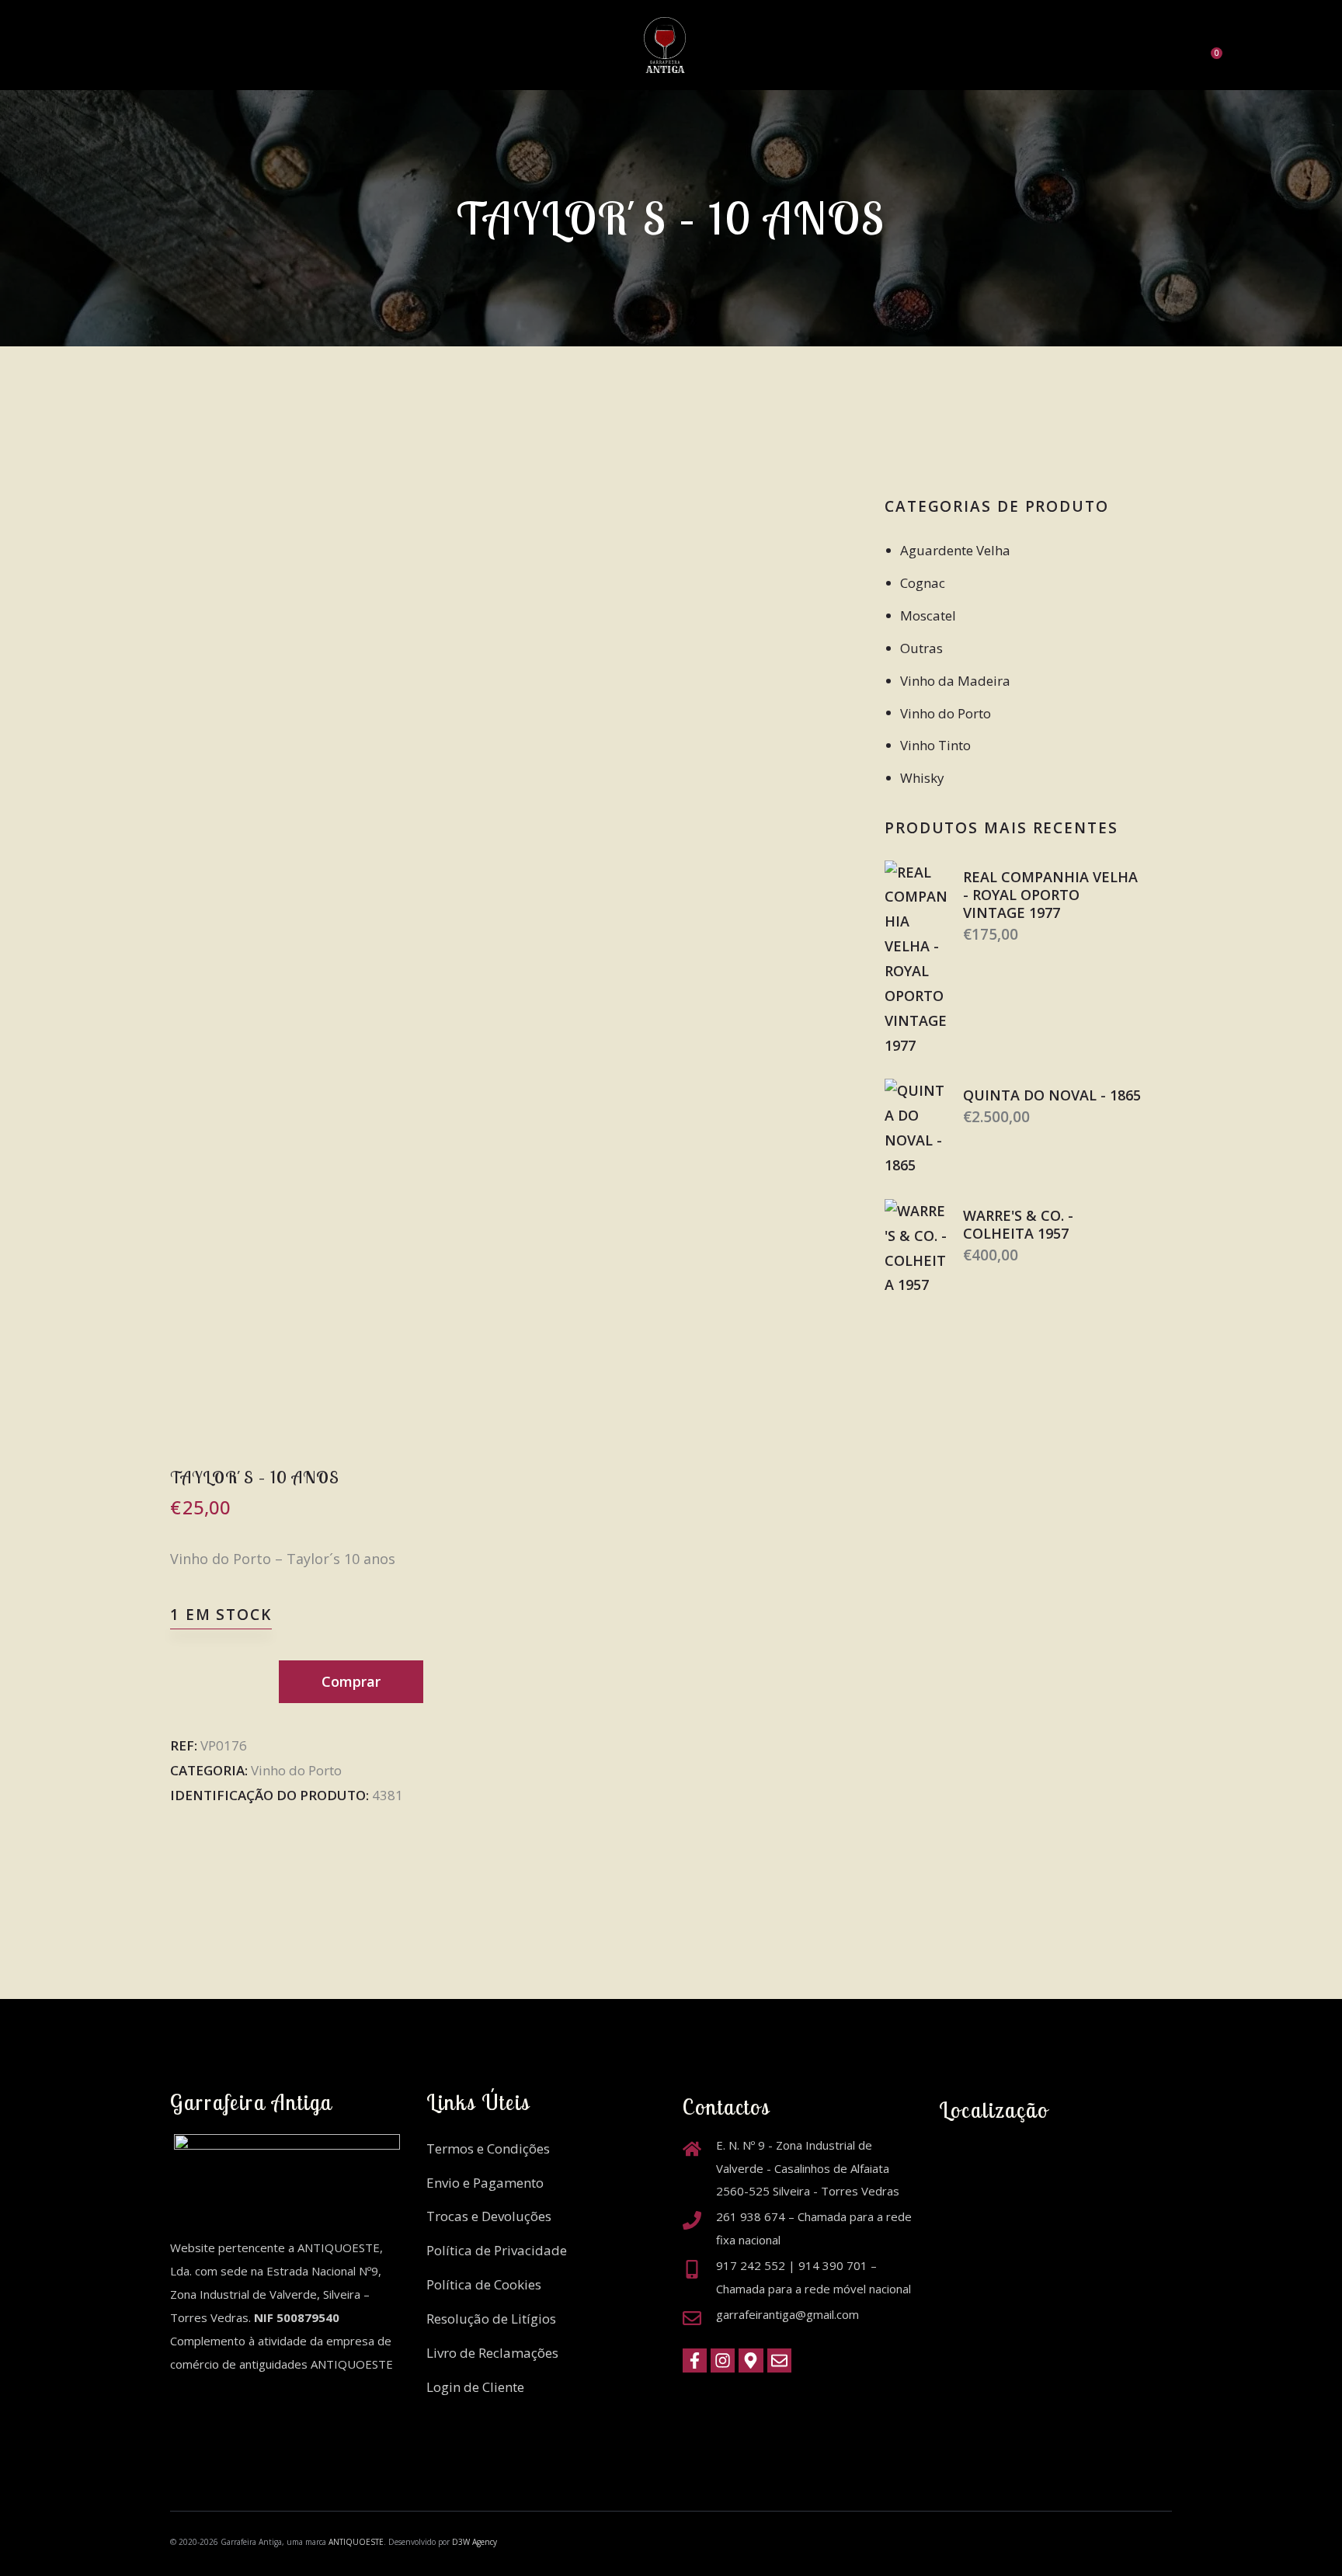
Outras (921, 648)
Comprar (351, 1681)
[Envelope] (779, 2360)
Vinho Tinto (935, 745)
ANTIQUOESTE (356, 2542)
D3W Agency (475, 2542)
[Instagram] (723, 2360)
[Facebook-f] (695, 2360)
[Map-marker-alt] (751, 2360)
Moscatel (928, 615)
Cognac (923, 583)
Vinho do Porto (296, 1770)
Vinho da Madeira (955, 681)
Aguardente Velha (955, 550)
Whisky (922, 778)
